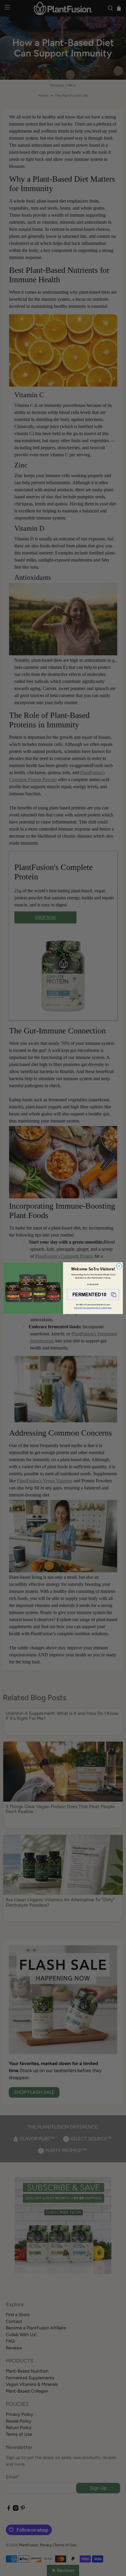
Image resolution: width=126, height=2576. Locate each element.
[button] (93, 1294)
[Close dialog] (119, 1266)
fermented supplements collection (93, 1308)
